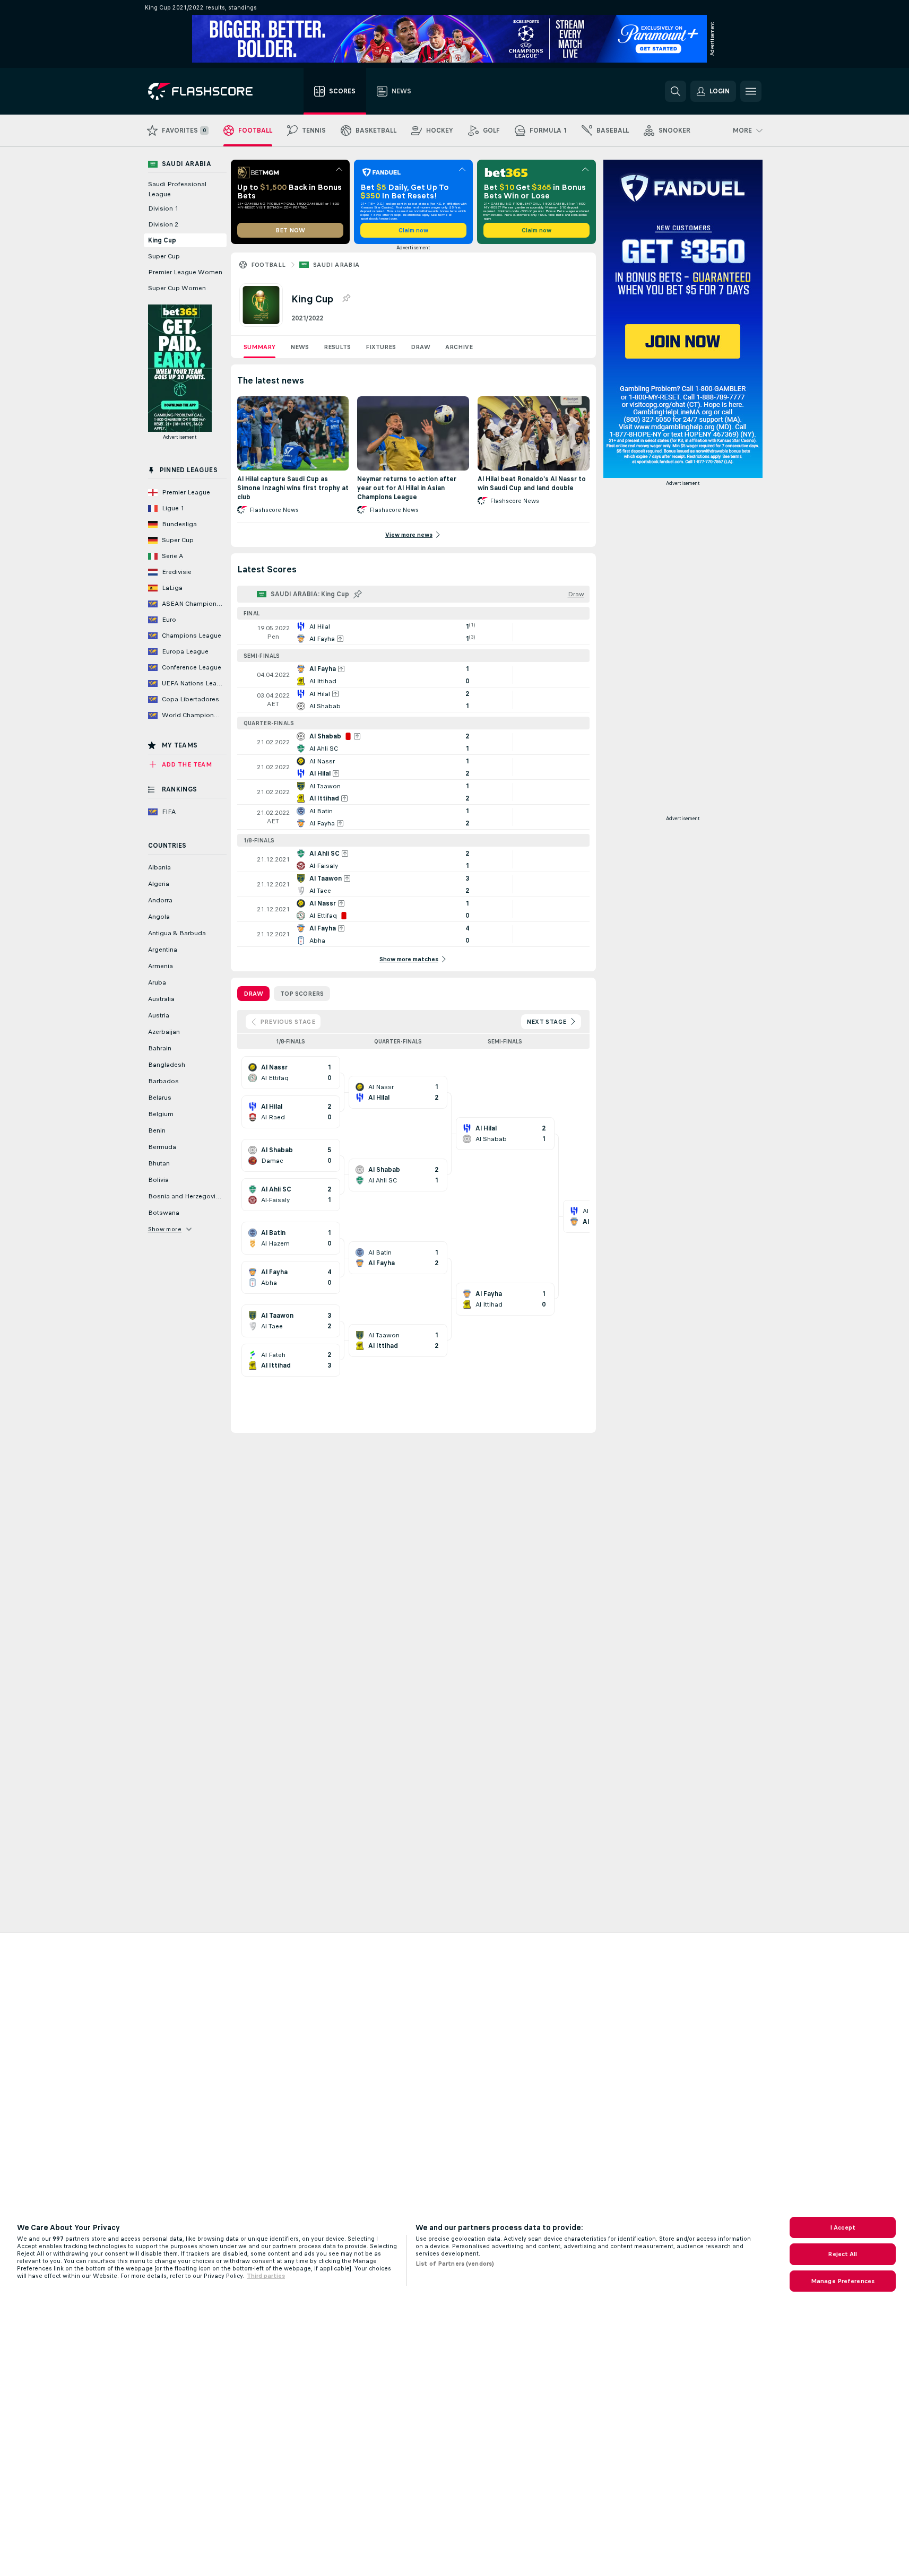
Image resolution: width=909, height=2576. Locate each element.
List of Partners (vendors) (455, 2264)
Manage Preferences (843, 2281)
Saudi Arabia (336, 265)
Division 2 (163, 224)
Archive (459, 347)
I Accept (843, 2227)
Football (269, 265)
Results (337, 347)
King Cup (162, 240)
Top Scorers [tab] (302, 994)
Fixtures (381, 347)
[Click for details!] (413, 632)
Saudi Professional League (177, 189)
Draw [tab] (253, 994)
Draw (421, 347)
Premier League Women (185, 272)
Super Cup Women (177, 288)
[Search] (676, 91)
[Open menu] (751, 91)
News (300, 347)
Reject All (842, 2254)
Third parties (266, 2276)
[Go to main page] (208, 91)
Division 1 (163, 208)
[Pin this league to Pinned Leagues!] (346, 299)
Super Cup (164, 256)
